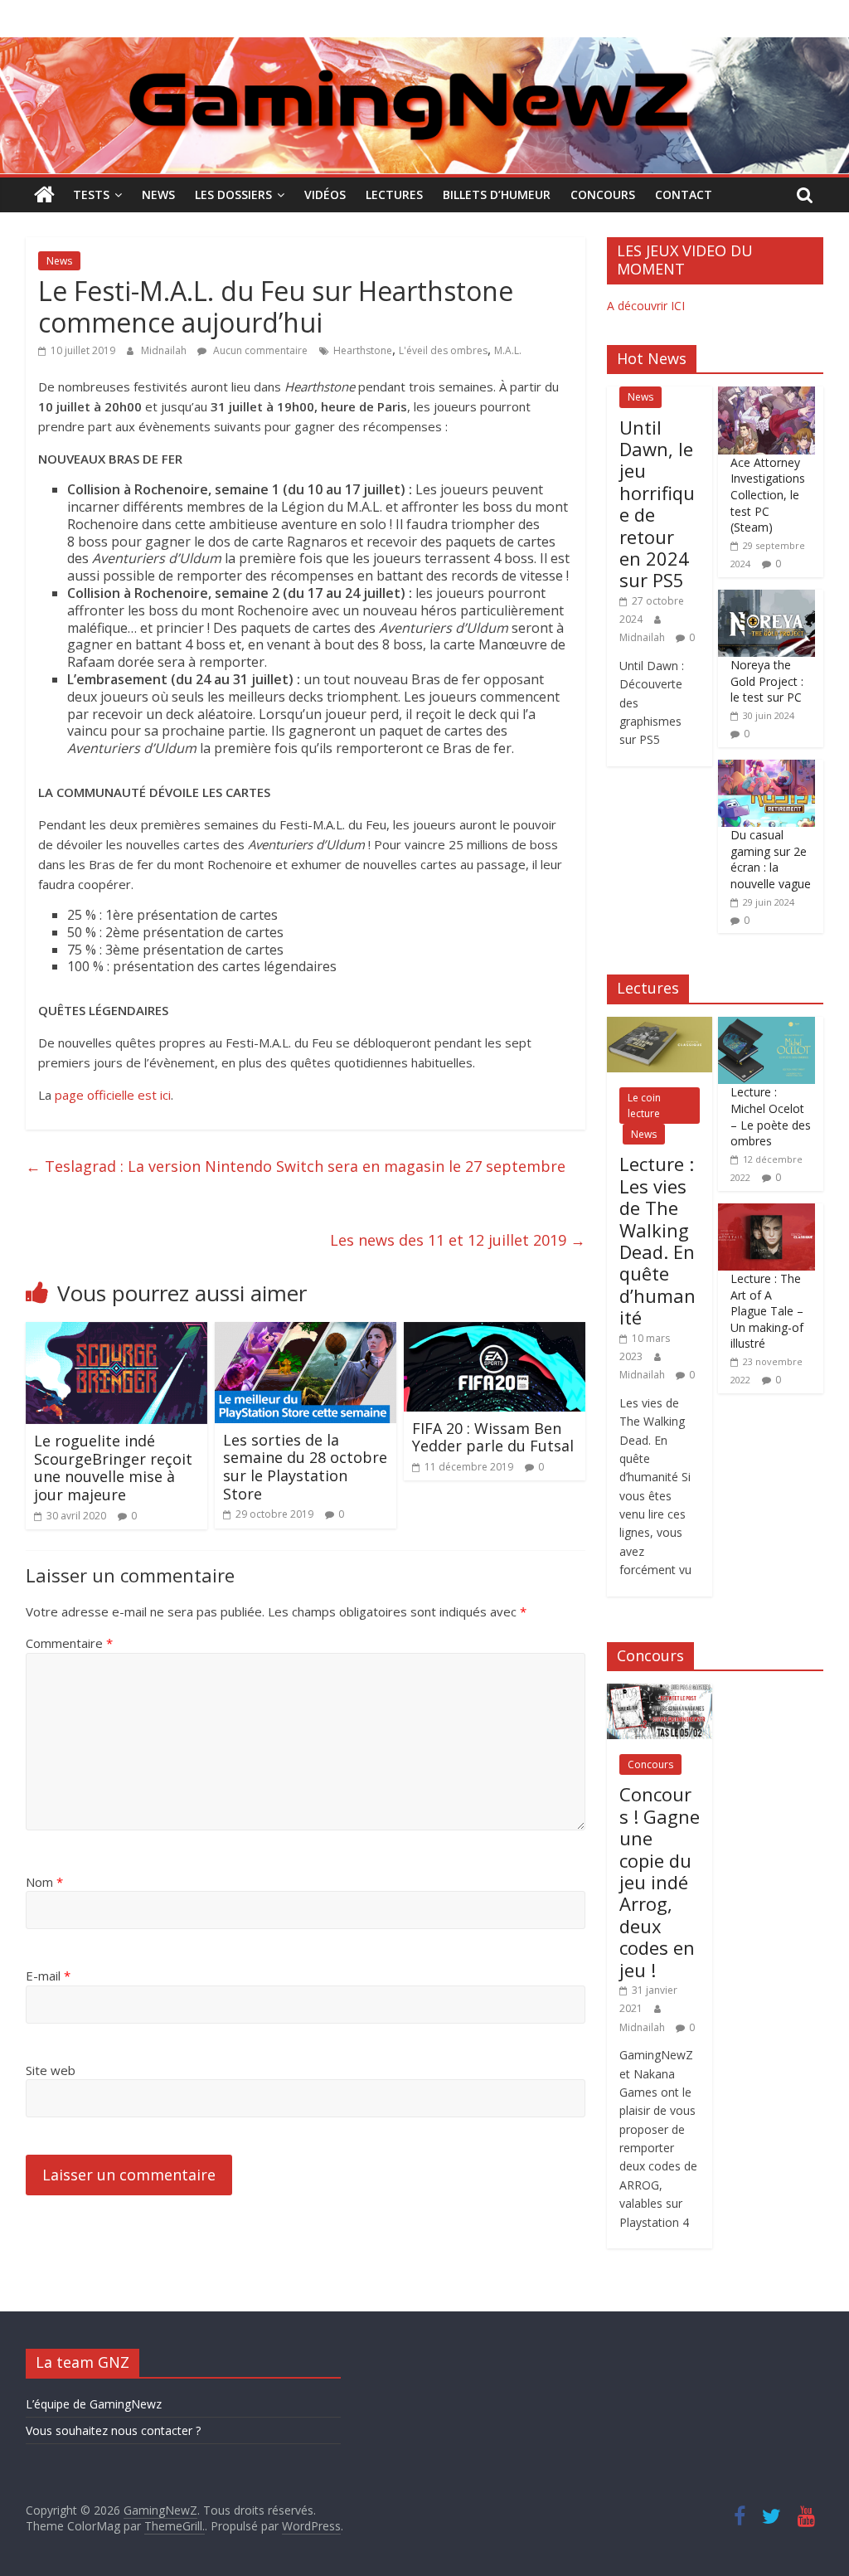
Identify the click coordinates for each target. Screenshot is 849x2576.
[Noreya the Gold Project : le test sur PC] (767, 598)
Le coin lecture (644, 1106)
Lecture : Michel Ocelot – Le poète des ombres (771, 1116)
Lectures (394, 194)
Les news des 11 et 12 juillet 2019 (458, 1240)
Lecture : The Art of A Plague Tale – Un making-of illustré (767, 1311)
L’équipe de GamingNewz (94, 2404)
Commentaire (69, 1643)
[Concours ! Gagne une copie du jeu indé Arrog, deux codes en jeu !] (660, 1692)
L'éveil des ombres (443, 350)
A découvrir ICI (646, 306)
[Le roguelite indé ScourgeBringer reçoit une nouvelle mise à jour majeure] (117, 1332)
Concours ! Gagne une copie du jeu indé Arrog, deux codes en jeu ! (660, 1881)
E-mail (48, 1976)
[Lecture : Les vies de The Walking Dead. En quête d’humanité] (660, 1026)
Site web (51, 2070)
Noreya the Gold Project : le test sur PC (767, 681)
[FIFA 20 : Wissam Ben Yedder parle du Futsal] (495, 1332)
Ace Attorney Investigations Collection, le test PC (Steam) (768, 495)
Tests (91, 194)
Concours (603, 194)
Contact (684, 194)
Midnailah (165, 350)
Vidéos (325, 194)
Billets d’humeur (497, 194)
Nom (44, 1882)
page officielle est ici (113, 1095)
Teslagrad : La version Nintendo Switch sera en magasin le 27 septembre (296, 1166)
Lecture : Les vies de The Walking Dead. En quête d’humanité (657, 1240)
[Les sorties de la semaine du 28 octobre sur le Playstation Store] (306, 1332)
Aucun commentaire (259, 350)
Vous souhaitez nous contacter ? (113, 2430)
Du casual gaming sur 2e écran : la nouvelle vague (771, 859)
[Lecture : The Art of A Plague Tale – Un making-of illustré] (767, 1212)
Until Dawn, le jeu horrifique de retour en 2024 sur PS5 (657, 504)
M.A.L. (508, 350)
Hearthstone (363, 350)
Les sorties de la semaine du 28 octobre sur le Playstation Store (305, 1467)
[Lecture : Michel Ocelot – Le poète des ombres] (767, 1026)
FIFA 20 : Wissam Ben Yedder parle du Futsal (493, 1437)
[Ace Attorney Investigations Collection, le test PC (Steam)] (767, 395)
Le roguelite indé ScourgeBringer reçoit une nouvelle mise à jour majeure (113, 1468)
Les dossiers (233, 194)
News (158, 194)
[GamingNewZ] (424, 47)
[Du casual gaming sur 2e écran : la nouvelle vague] (767, 768)
